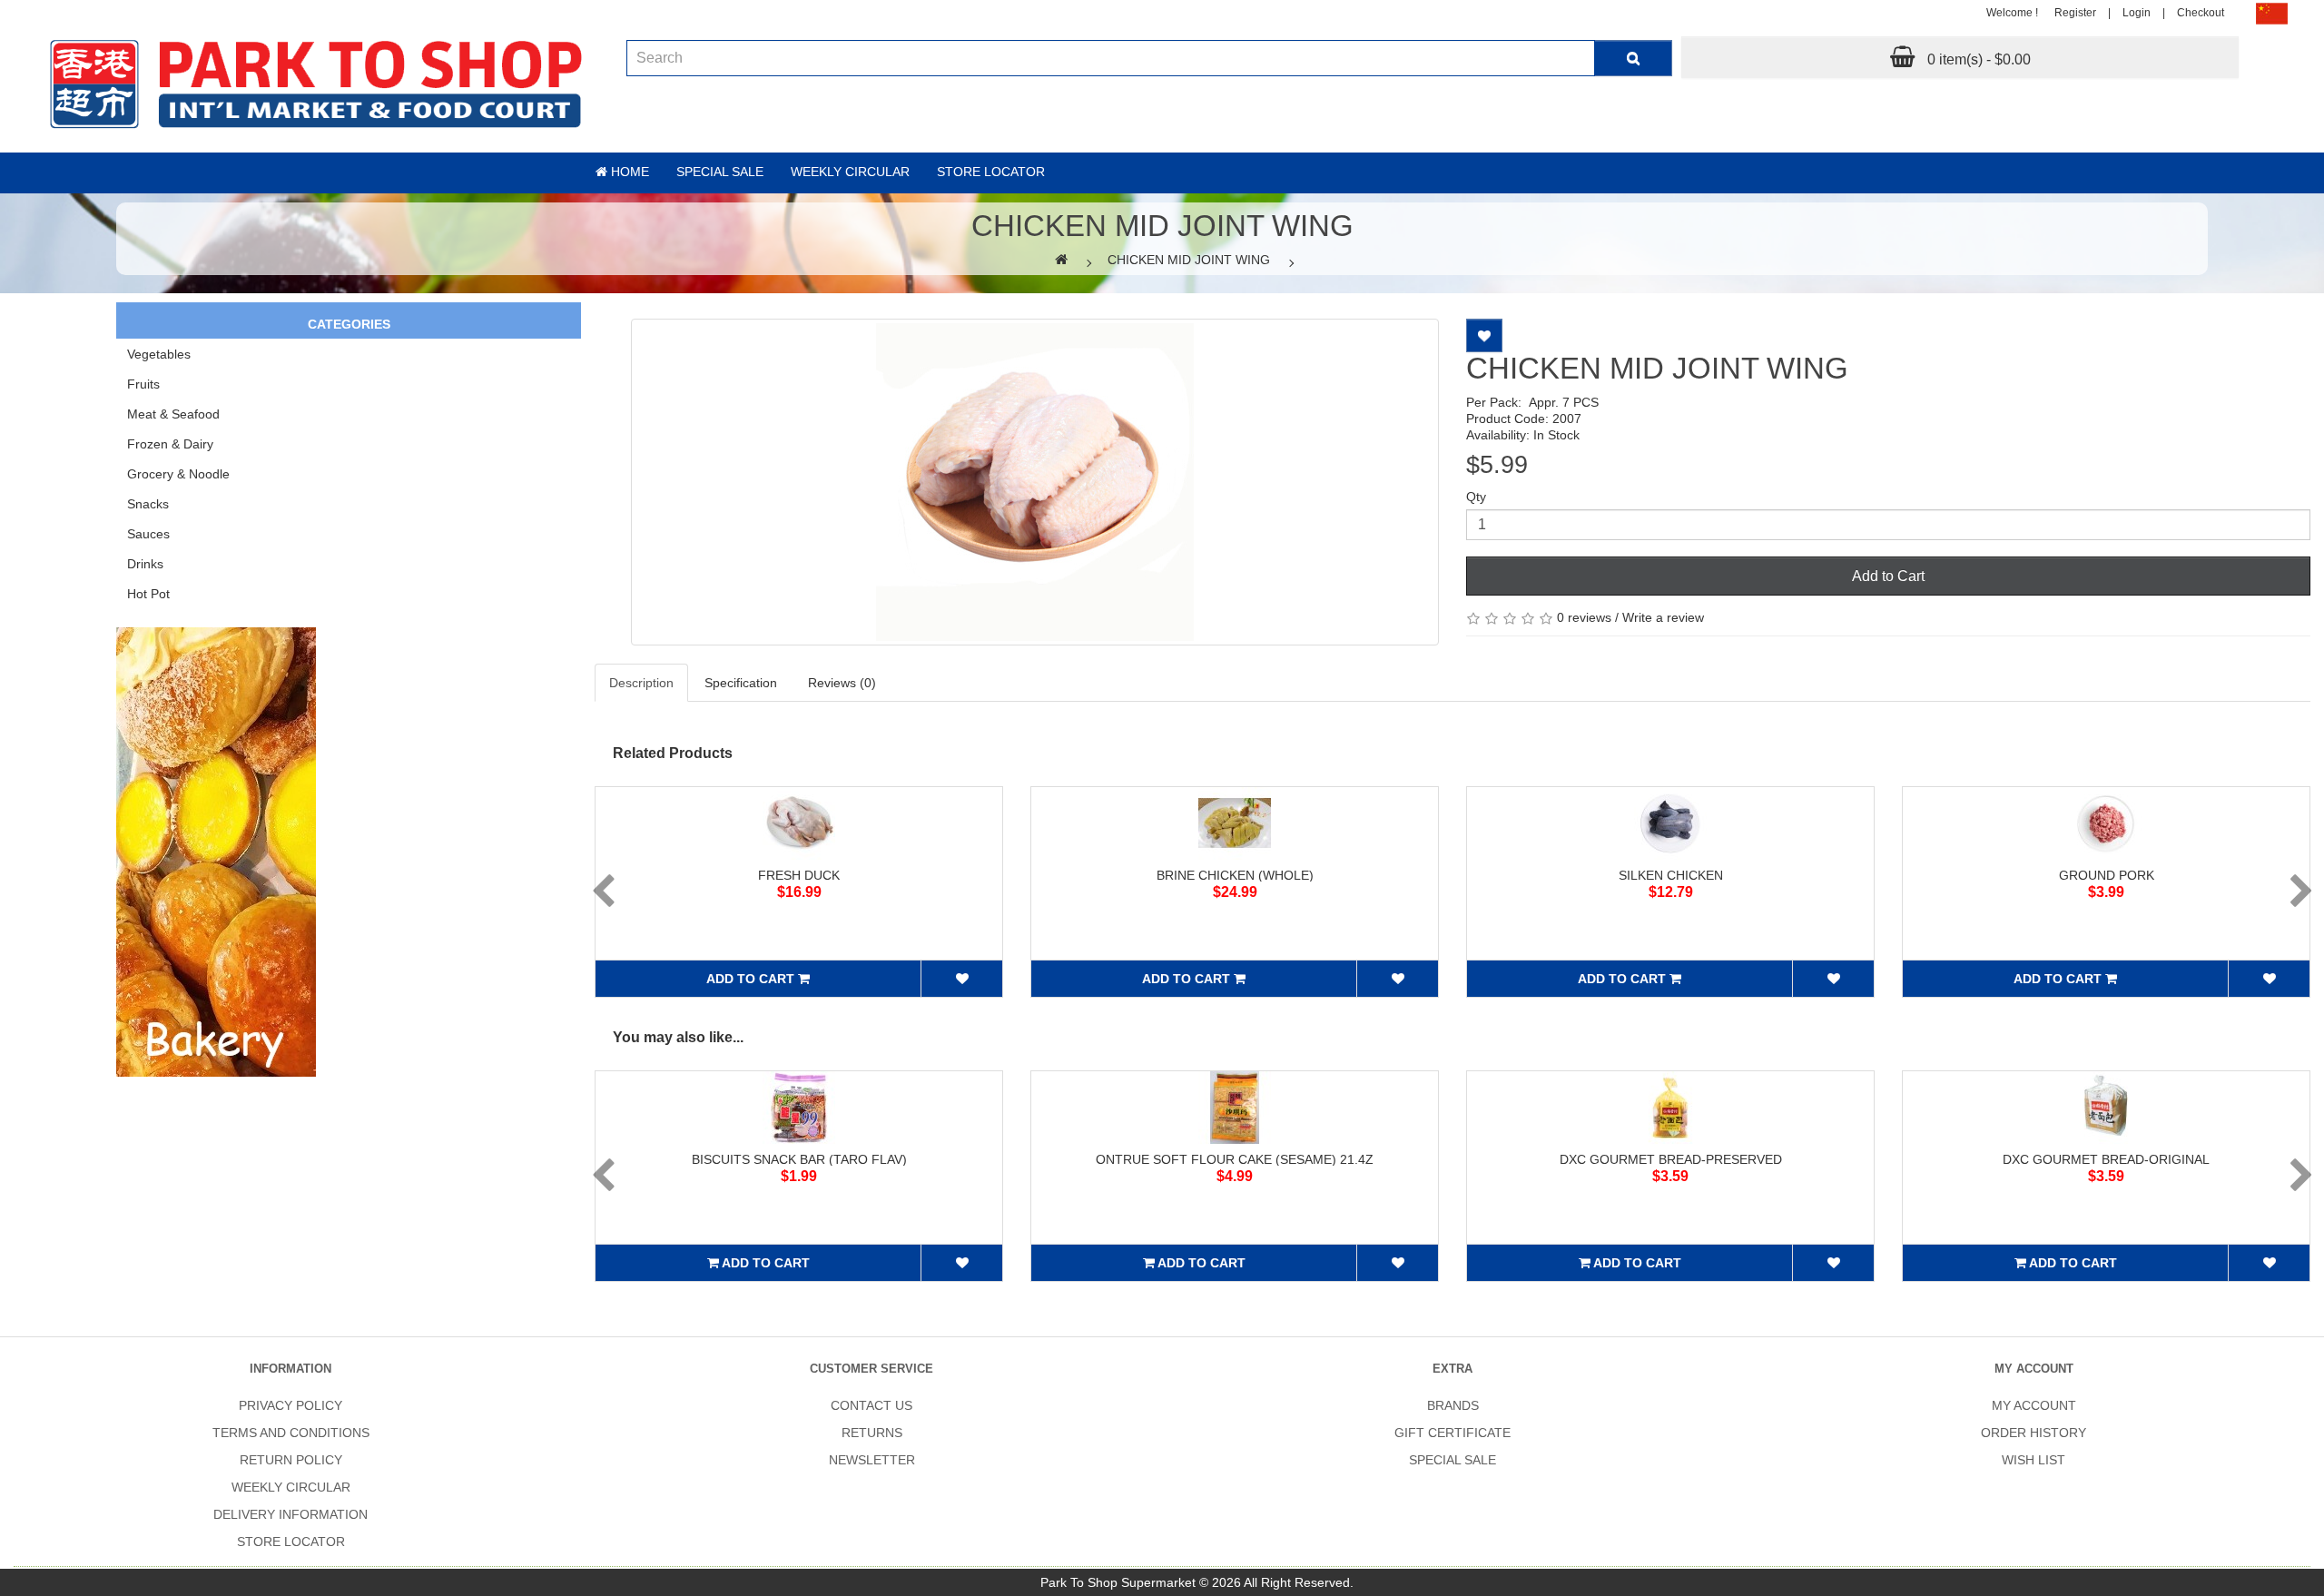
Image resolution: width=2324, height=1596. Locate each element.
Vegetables (159, 354)
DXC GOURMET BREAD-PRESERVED (1671, 1159)
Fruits (143, 384)
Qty (1476, 497)
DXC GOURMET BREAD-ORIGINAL (2106, 1159)
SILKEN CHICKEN (1671, 875)
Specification (741, 683)
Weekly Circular (850, 172)
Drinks (145, 564)
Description (641, 683)
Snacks (148, 504)
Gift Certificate (1452, 1433)
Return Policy (291, 1460)
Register (2075, 13)
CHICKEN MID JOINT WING (1189, 260)
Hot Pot (148, 594)
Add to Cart (1888, 576)
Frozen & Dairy (170, 444)
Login (2137, 13)
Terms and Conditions (291, 1433)
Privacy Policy (290, 1405)
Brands (1453, 1405)
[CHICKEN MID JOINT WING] (1035, 482)
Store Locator (991, 172)
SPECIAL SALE (1452, 1460)
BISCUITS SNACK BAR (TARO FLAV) (799, 1159)
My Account (2034, 1405)
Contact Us (871, 1405)
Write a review (1663, 617)
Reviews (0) (842, 683)
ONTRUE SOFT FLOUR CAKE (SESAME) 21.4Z (1235, 1159)
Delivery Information (290, 1514)
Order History (2033, 1433)
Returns (872, 1433)
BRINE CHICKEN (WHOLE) (1235, 875)
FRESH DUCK (799, 875)
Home (628, 172)
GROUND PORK (2107, 875)
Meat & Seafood (173, 414)
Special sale (720, 172)
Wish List (2033, 1460)
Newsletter (872, 1460)
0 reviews (1584, 617)
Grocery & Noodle (178, 474)
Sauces (148, 534)
